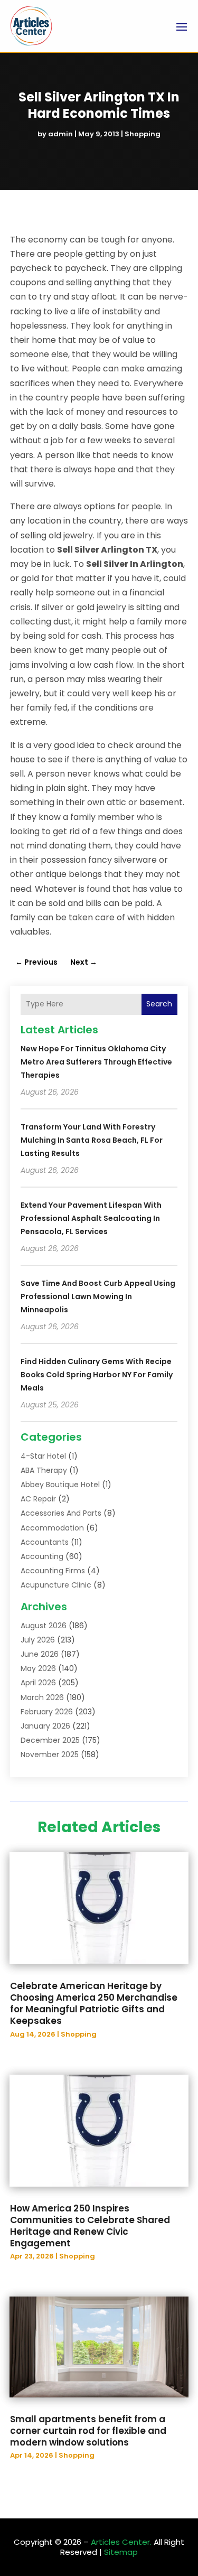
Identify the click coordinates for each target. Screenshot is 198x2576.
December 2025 (50, 1740)
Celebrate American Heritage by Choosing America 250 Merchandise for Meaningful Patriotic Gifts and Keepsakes (94, 2003)
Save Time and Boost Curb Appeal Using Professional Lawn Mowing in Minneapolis (98, 1296)
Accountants (45, 1542)
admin (60, 134)
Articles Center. (121, 2542)
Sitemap (121, 2552)
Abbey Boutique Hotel (60, 1485)
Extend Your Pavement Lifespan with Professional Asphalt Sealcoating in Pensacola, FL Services (91, 1218)
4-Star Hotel (43, 1456)
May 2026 (38, 1668)
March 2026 (42, 1697)
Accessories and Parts (61, 1513)
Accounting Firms (53, 1571)
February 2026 (47, 1712)
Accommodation (52, 1528)
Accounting (42, 1556)
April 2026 (38, 1683)
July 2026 (38, 1640)
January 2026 (45, 1726)
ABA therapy (44, 1470)
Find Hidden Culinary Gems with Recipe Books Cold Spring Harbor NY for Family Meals (97, 1375)
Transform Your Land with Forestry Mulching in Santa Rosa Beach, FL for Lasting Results (92, 1140)
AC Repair (38, 1499)
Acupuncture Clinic (56, 1585)
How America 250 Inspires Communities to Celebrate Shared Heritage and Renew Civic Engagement (90, 2226)
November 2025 (50, 1754)
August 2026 (44, 1626)
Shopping (143, 134)
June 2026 (40, 1654)
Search (159, 1004)
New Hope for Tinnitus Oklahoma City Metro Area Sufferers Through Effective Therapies (96, 1062)
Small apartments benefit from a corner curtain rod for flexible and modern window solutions (88, 2431)
